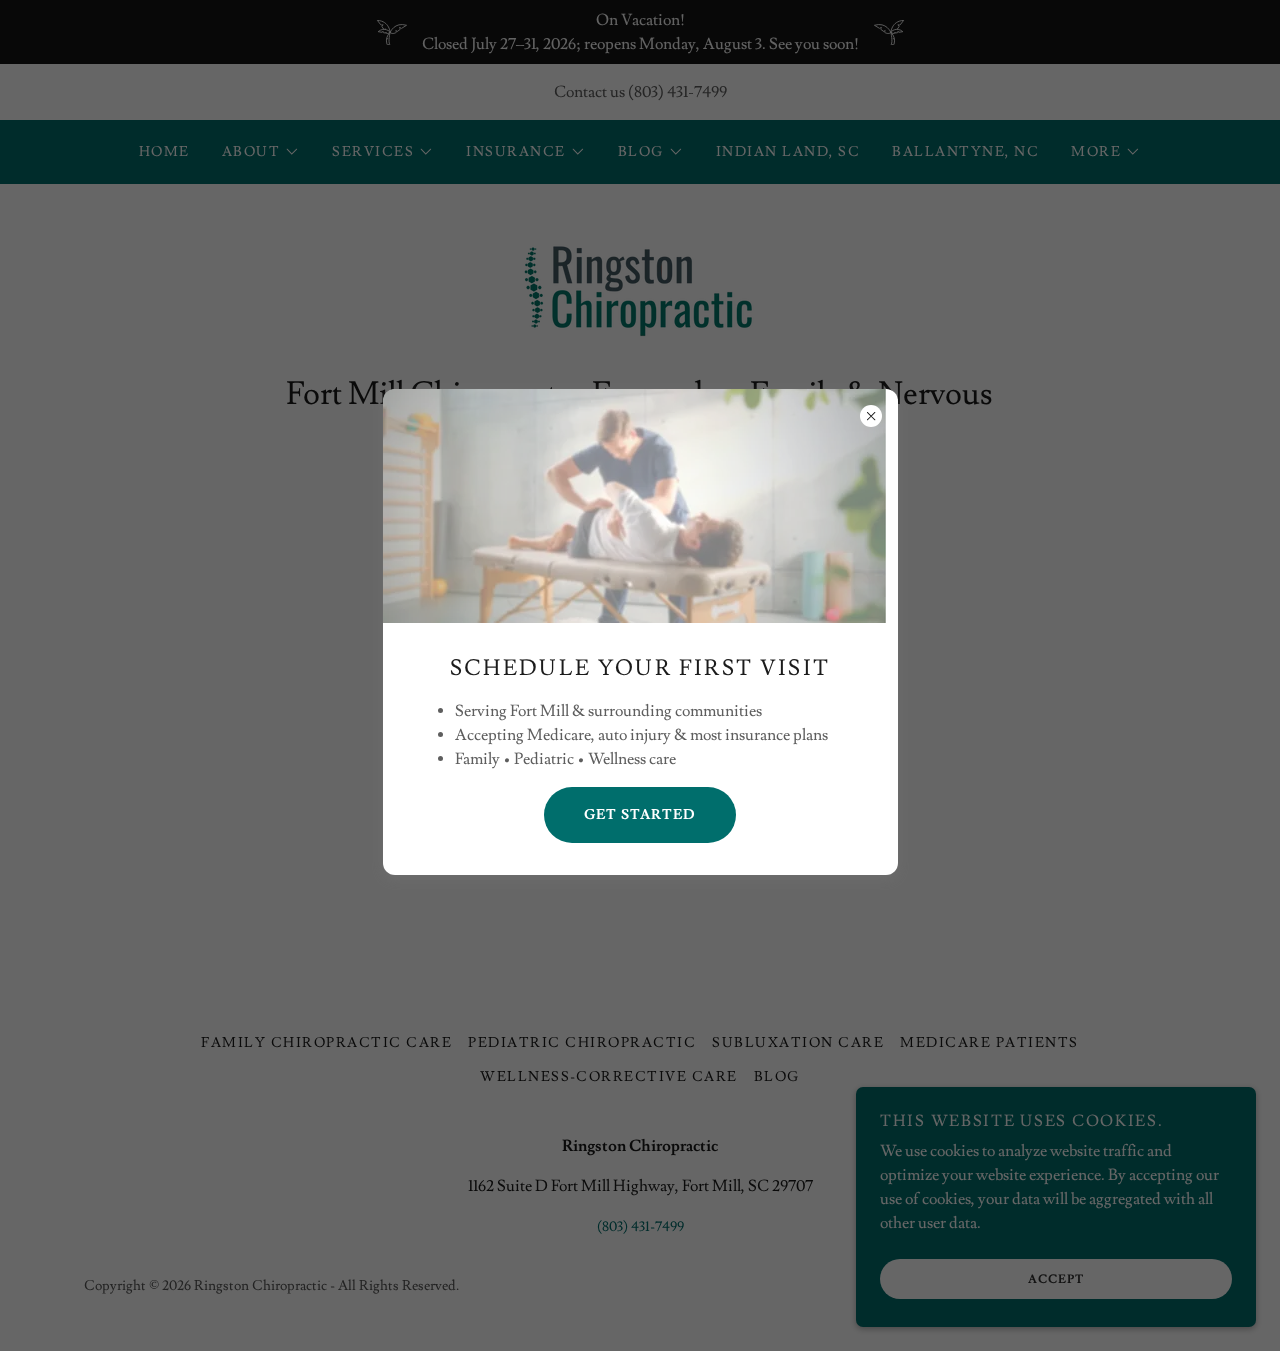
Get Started (640, 815)
